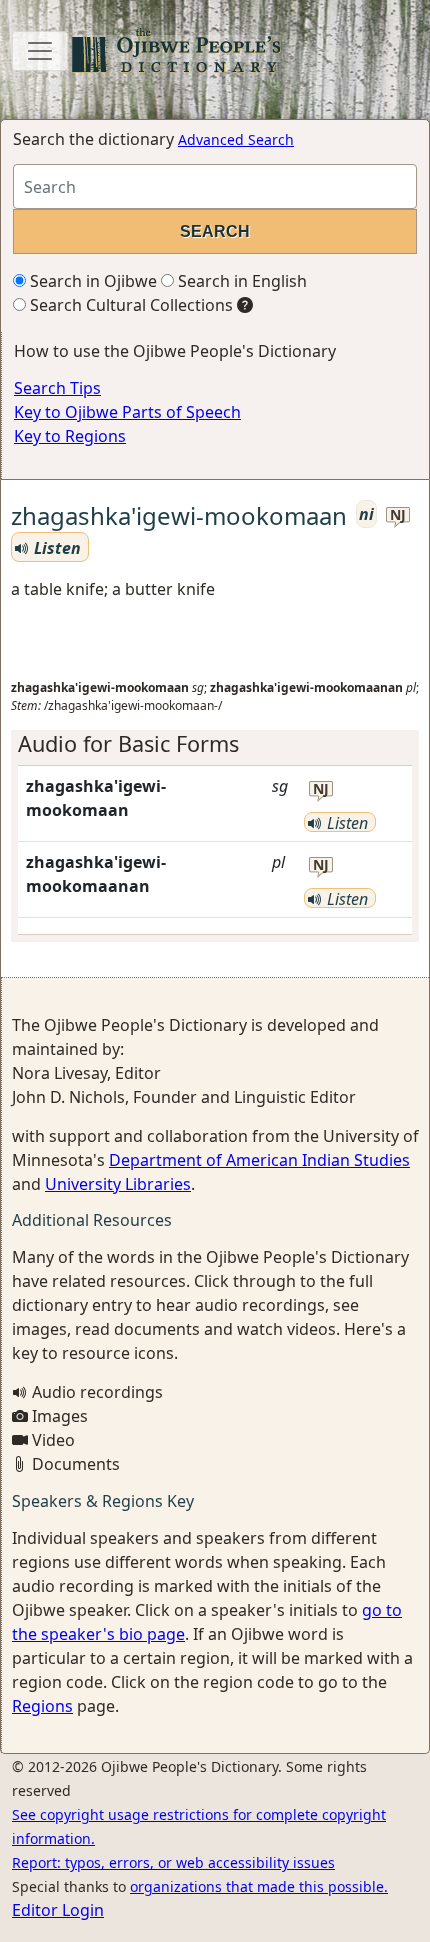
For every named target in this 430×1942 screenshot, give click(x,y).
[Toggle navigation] (40, 51)
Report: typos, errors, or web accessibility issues (173, 1862)
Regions (42, 1706)
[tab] (215, 744)
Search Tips (57, 388)
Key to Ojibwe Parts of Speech (127, 412)
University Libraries (118, 1184)
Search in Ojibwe (91, 281)
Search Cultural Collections (129, 305)
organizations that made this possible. (259, 1886)
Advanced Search (236, 139)
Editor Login (58, 1910)
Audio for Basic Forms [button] (128, 743)
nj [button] (398, 515)
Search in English (240, 281)
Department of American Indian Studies (259, 1160)
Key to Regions (70, 436)
